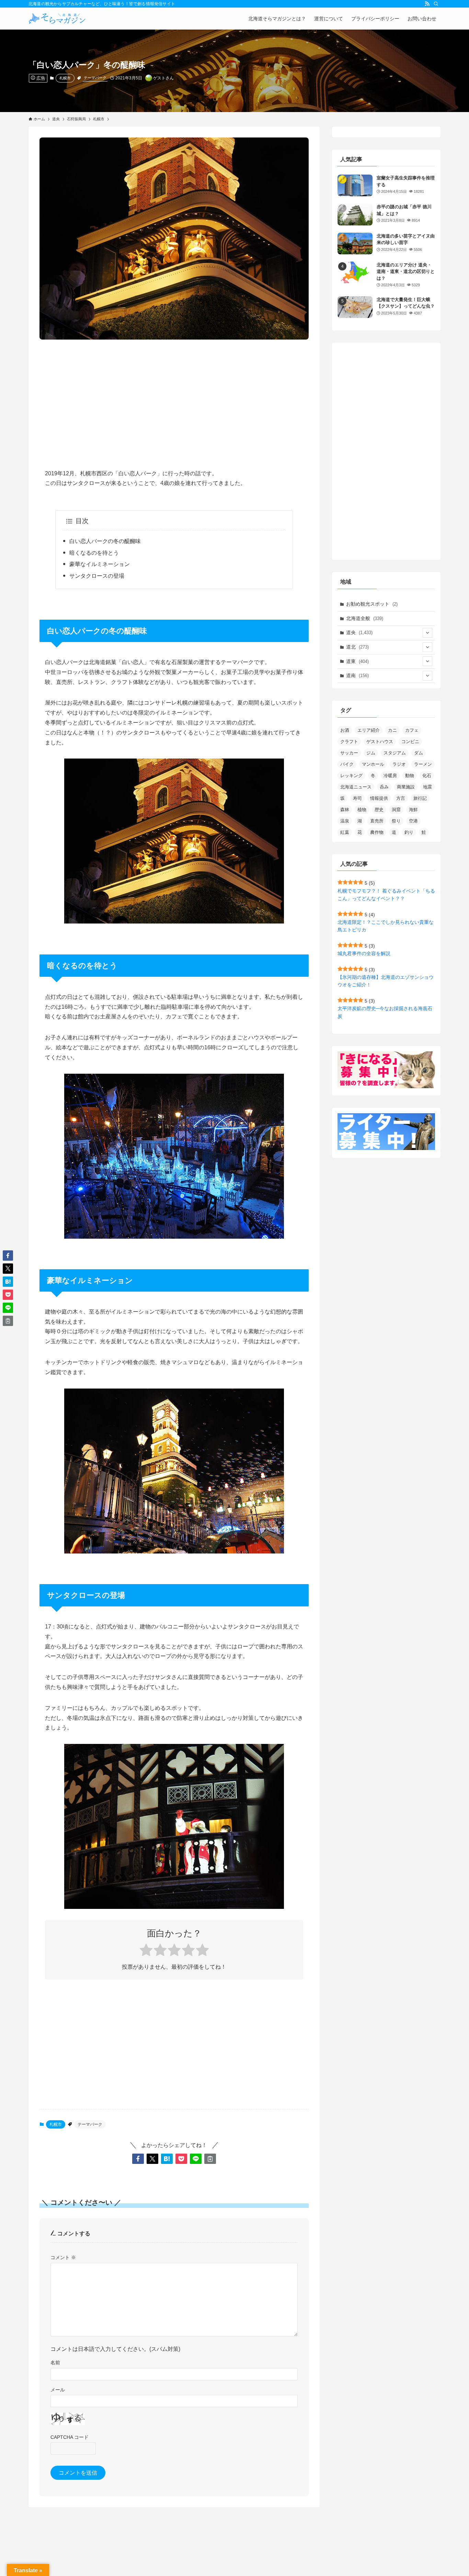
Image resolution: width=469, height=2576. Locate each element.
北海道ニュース (356, 787)
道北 (357, 647)
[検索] (436, 4)
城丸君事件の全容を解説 (364, 953)
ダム (419, 753)
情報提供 (379, 798)
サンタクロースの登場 (97, 576)
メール (58, 2390)
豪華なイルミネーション (100, 564)
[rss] (427, 4)
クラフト (349, 742)
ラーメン (423, 764)
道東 (357, 661)
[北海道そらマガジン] (57, 19)
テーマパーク (95, 78)
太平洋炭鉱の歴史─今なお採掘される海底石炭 (385, 1012)
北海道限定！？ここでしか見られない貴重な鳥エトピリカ (386, 926)
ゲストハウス (380, 742)
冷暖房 (390, 776)
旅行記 (420, 798)
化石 (427, 776)
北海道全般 (365, 618)
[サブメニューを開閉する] (427, 633)
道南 (357, 675)
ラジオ (399, 764)
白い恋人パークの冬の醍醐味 (105, 541)
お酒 (345, 730)
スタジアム (395, 753)
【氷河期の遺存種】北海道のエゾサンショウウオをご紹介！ (386, 981)
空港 (413, 821)
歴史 (379, 810)
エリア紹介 (369, 730)
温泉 (345, 821)
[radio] (146, 1951)
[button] (138, 2159)
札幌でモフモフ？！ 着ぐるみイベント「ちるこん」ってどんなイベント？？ (386, 895)
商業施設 (406, 787)
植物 (362, 810)
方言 (401, 798)
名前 (55, 2363)
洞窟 (396, 810)
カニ (392, 730)
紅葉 (345, 832)
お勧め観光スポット (372, 604)
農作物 (377, 832)
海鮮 (413, 810)
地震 (427, 787)
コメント (63, 2257)
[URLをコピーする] (210, 2159)
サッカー (349, 753)
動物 (410, 776)
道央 (359, 632)
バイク (347, 764)
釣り (409, 832)
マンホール (373, 764)
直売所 (377, 821)
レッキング (351, 776)
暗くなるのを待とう (94, 553)
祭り (396, 821)
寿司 (357, 798)
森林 (345, 810)
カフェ (412, 730)
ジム (371, 753)
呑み (384, 787)
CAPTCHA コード (70, 2437)
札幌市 (65, 78)
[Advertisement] (174, 399)
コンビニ (410, 742)
